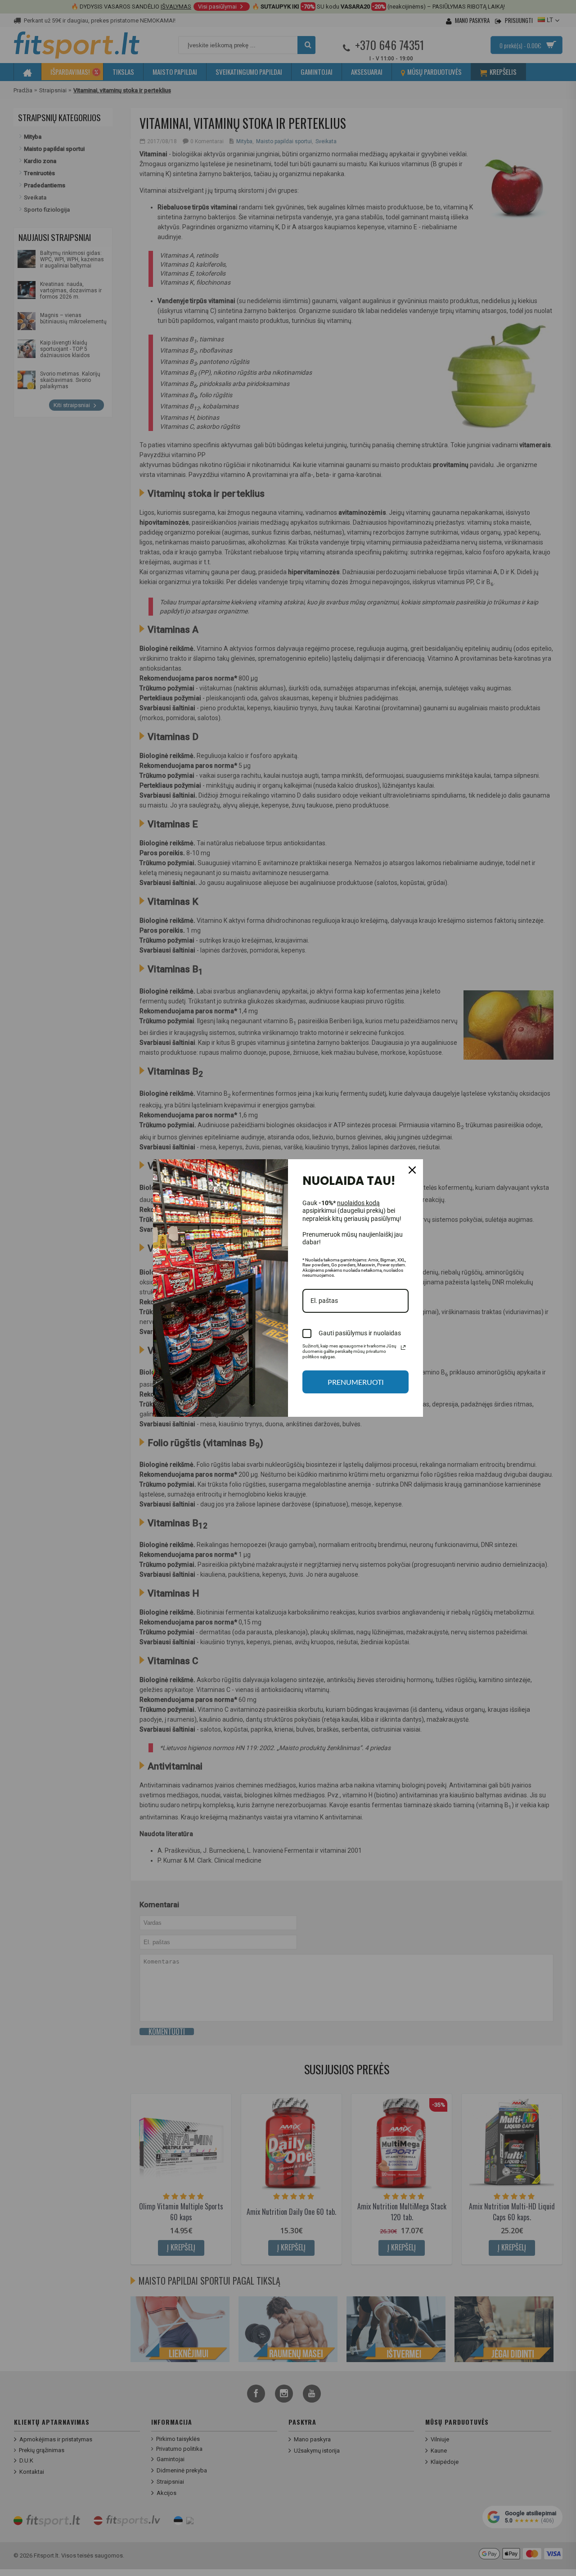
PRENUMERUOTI (356, 1382)
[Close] (412, 1170)
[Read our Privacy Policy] (403, 1347)
